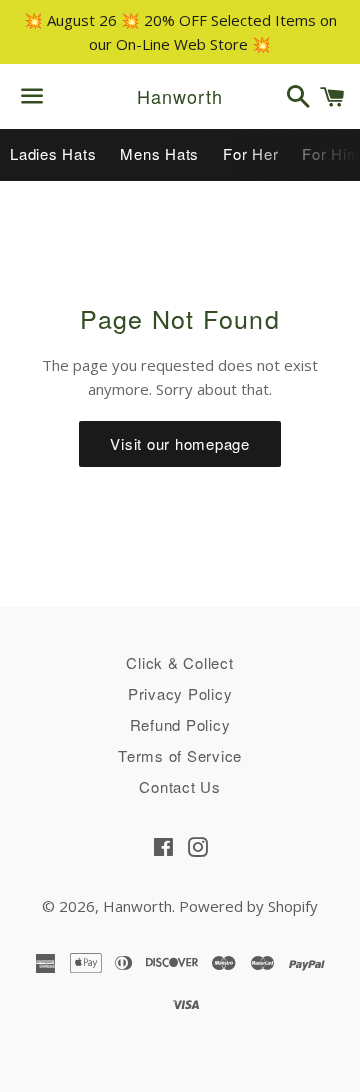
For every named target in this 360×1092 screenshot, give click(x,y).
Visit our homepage (180, 443)
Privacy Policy (180, 693)
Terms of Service (180, 755)
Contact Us (180, 786)
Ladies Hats (53, 153)
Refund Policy (180, 724)
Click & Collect (179, 662)
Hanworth (179, 96)
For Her (250, 153)
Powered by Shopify (248, 906)
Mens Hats (159, 153)
